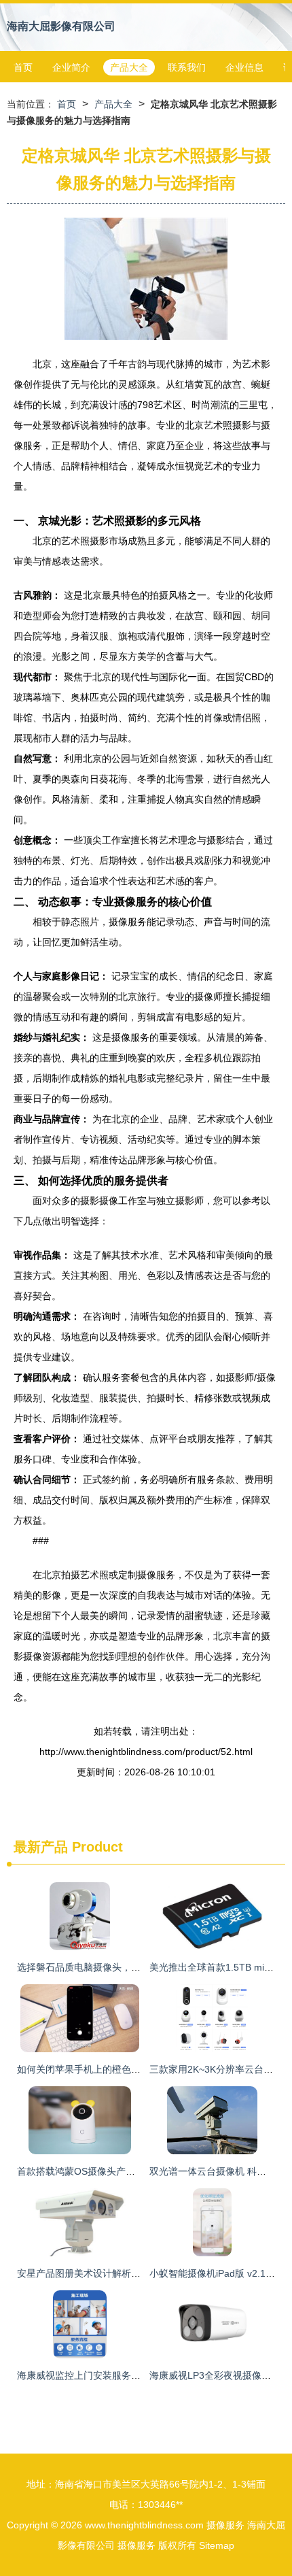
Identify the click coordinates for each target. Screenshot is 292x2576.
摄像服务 (225, 2525)
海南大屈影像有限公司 (61, 26)
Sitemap (217, 2545)
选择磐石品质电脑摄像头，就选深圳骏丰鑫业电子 (122, 1967)
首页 (23, 67)
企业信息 (244, 67)
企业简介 (71, 67)
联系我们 (187, 67)
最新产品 (41, 1847)
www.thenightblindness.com (144, 2525)
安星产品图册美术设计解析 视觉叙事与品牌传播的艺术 (132, 2273)
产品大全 (129, 67)
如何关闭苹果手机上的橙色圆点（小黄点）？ (112, 2069)
